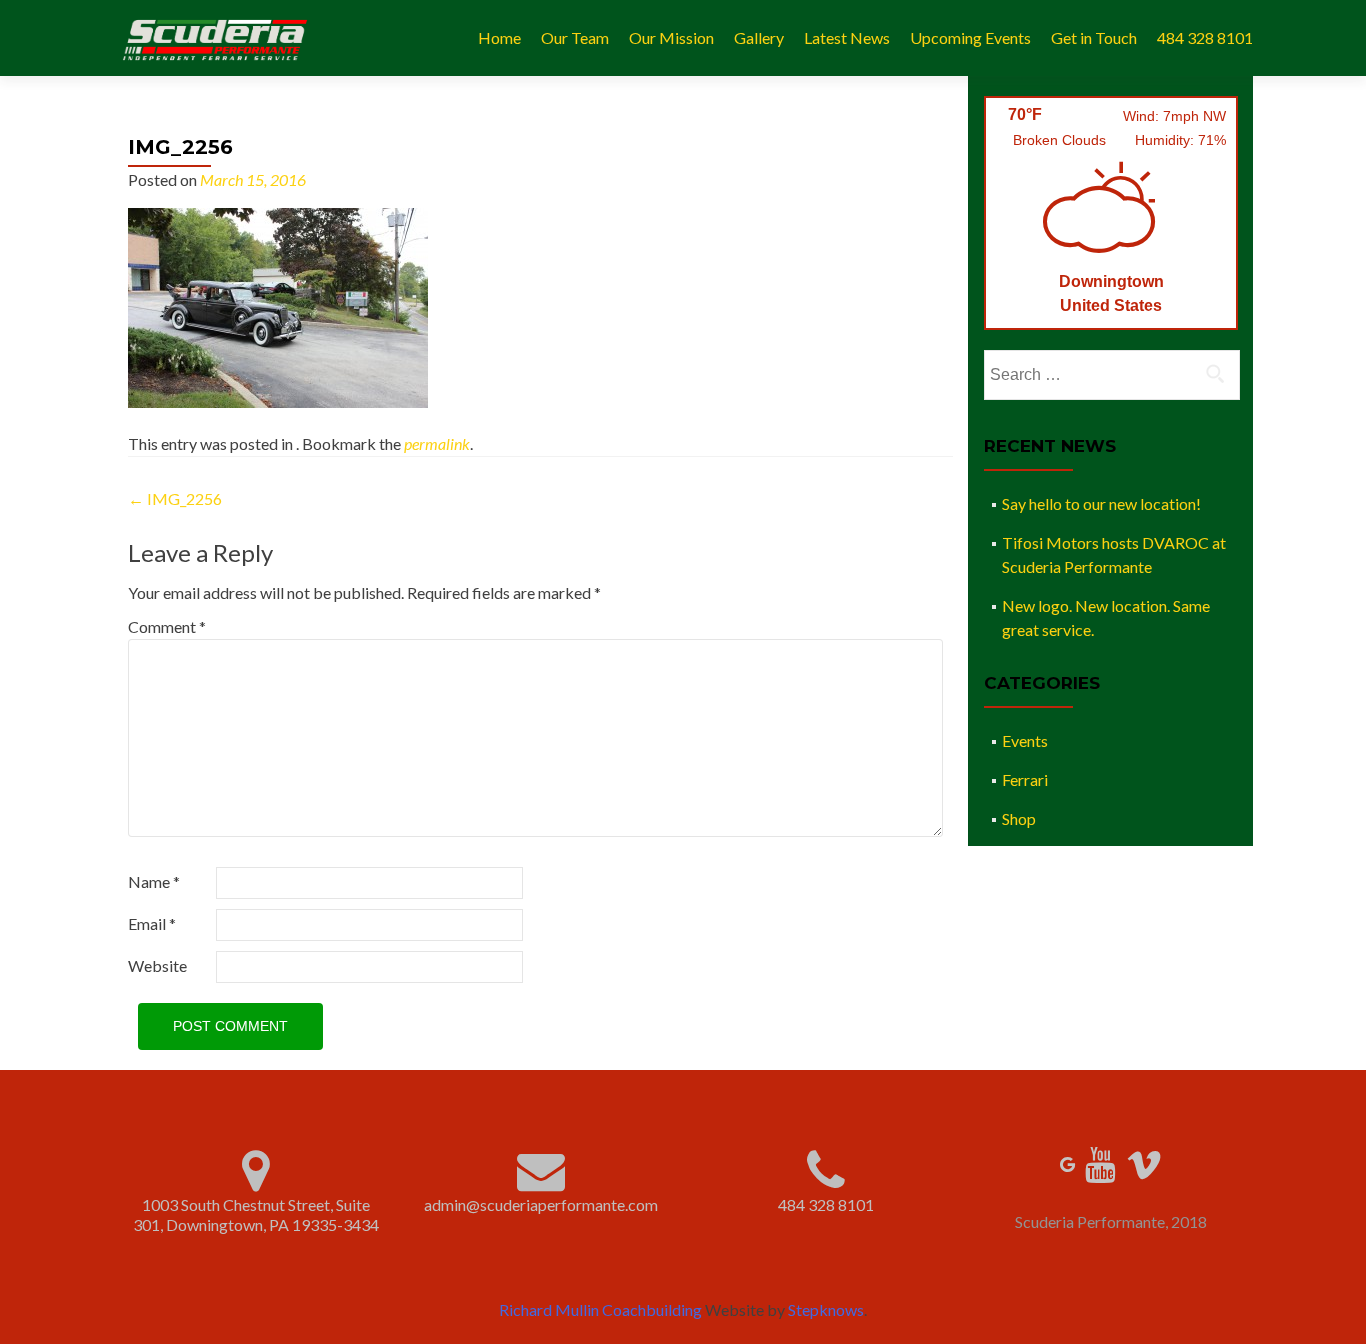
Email (152, 923)
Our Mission (671, 37)
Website (157, 965)
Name (154, 881)
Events (1025, 740)
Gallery (759, 37)
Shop (1019, 818)
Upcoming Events (970, 37)
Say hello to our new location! (1101, 503)
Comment (167, 626)
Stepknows (826, 1309)
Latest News (847, 37)
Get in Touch (1094, 37)
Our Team (575, 37)
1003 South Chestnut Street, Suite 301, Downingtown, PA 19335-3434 (256, 1214)
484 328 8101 (1205, 37)
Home (499, 37)
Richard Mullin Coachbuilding (600, 1309)
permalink (437, 443)
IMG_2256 (175, 498)
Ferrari (1025, 779)
